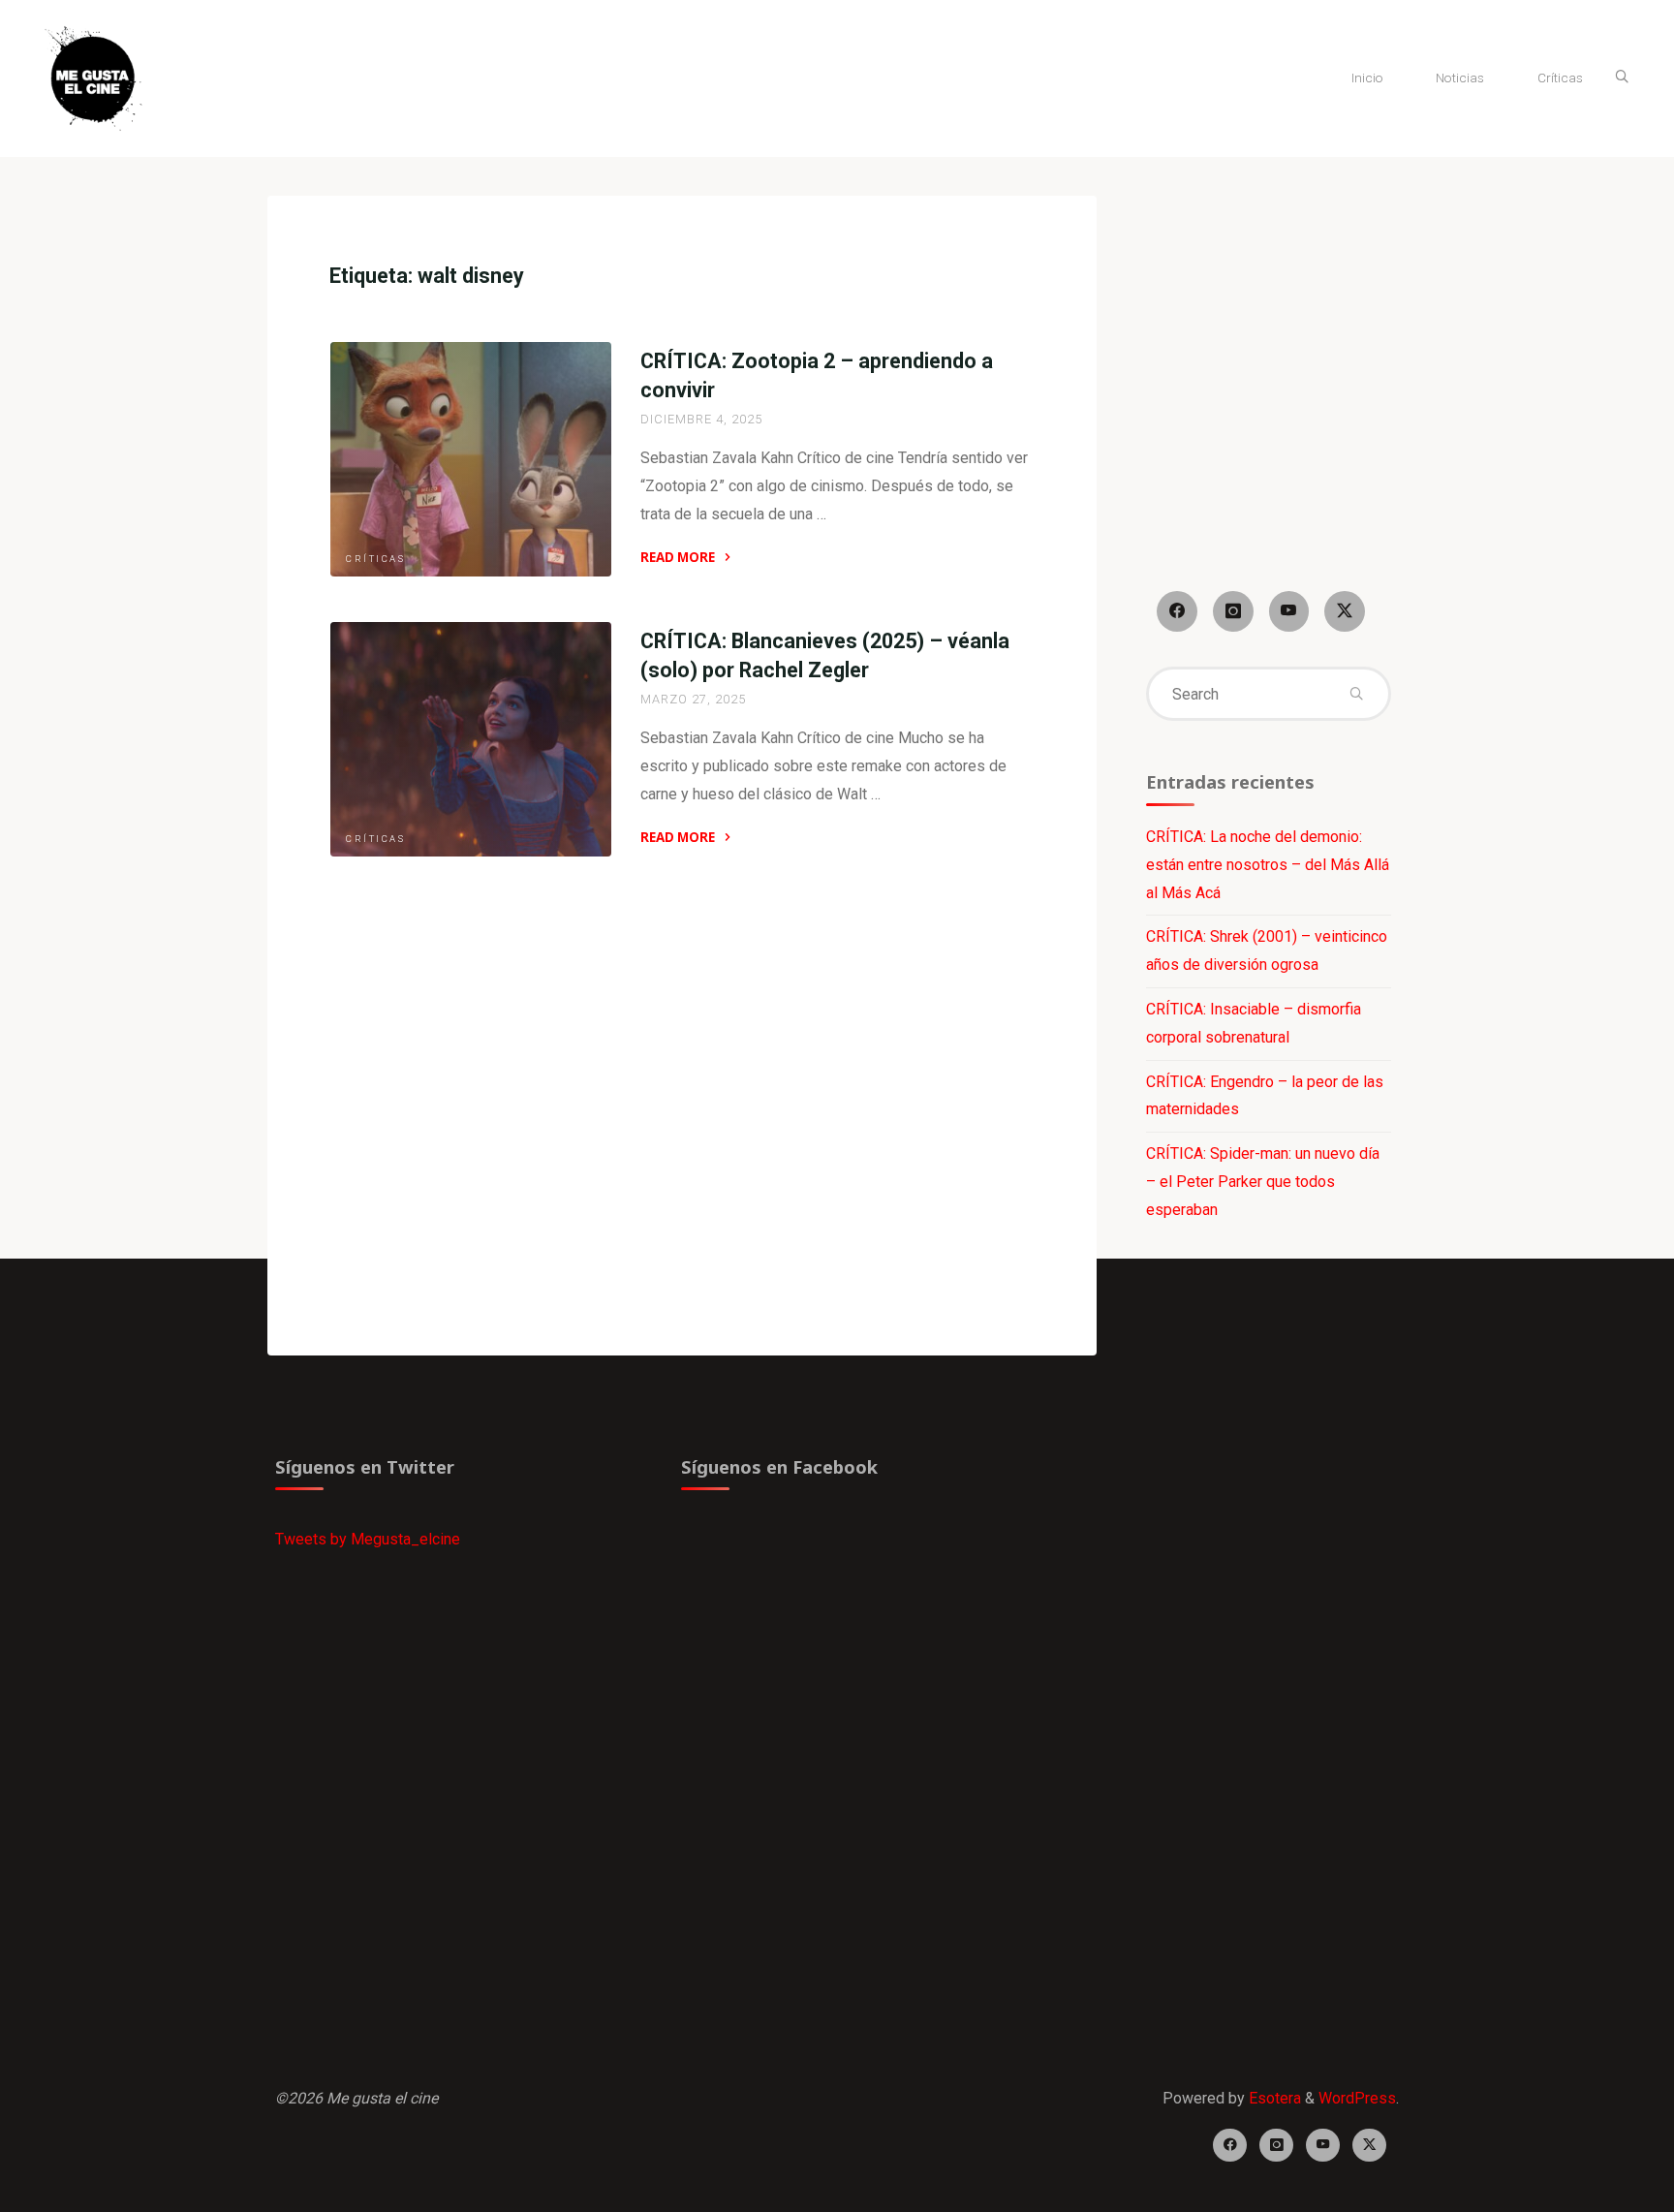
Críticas (375, 559)
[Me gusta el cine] (93, 77)
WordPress (1357, 2098)
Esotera (1273, 2098)
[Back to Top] (1598, 2185)
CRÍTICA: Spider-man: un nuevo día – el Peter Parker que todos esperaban (1263, 1182)
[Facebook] (1177, 611)
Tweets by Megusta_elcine (368, 1539)
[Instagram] (1233, 611)
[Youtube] (1289, 611)
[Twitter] (1345, 611)
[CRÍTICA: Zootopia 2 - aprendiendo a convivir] (471, 459)
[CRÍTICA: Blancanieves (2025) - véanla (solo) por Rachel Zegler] (471, 739)
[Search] (1622, 78)
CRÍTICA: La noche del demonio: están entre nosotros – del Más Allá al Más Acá (1268, 865)
